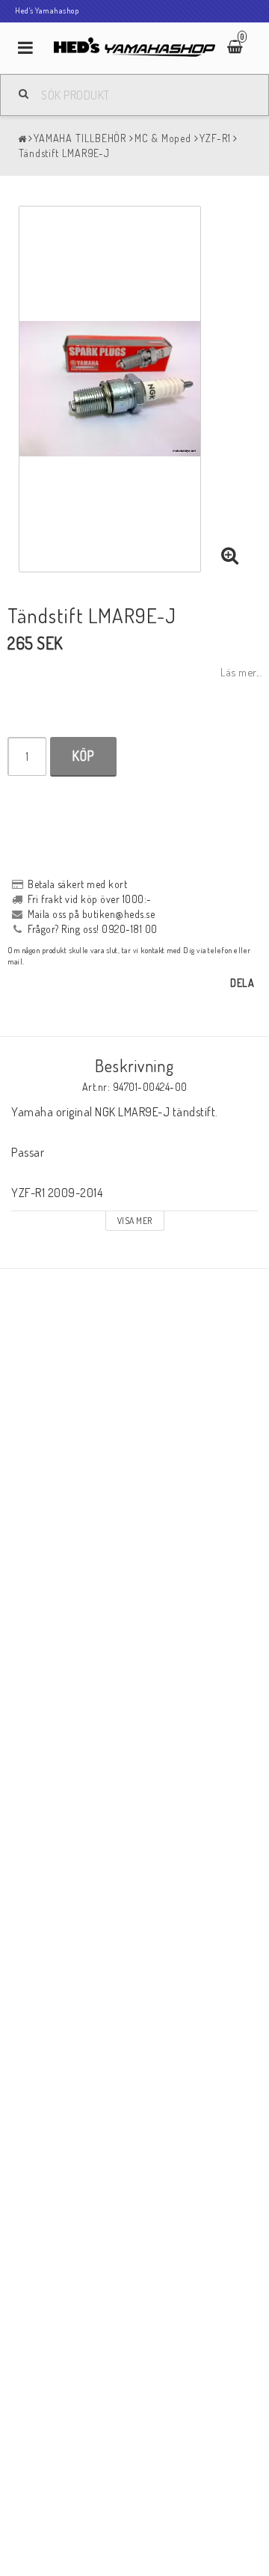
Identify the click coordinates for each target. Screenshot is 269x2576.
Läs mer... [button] (241, 672)
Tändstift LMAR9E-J (64, 153)
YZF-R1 (215, 138)
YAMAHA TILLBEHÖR (80, 138)
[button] (230, 556)
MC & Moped (163, 138)
